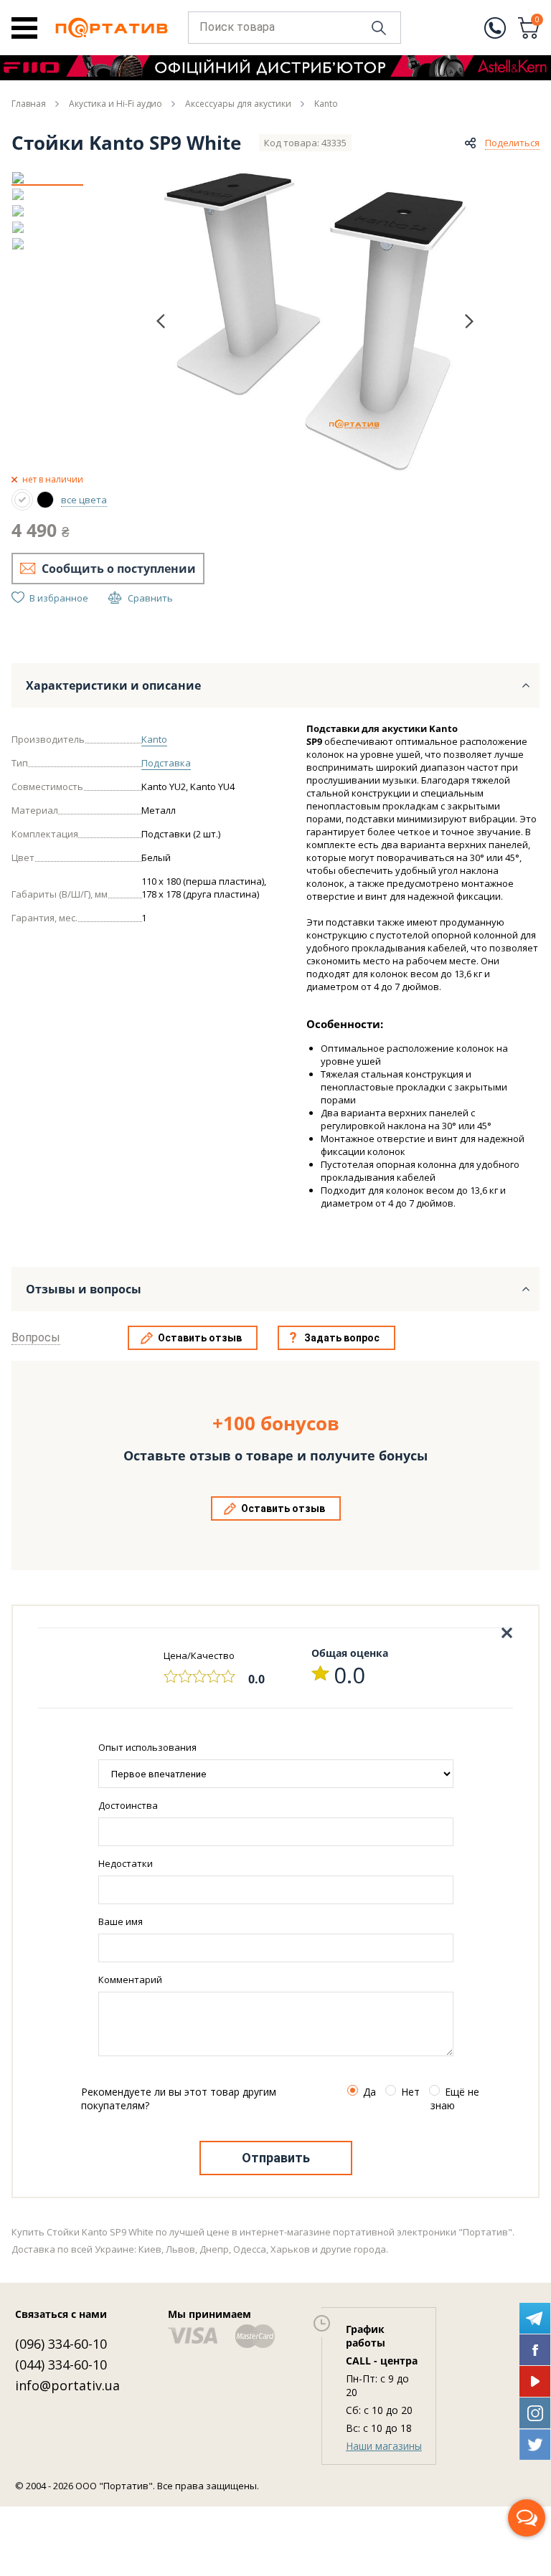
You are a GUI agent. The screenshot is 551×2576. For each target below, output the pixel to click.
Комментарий (130, 1979)
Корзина (537, 21)
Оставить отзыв (200, 1338)
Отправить (276, 2158)
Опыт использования (147, 1747)
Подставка (166, 763)
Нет (410, 2092)
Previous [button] (161, 322)
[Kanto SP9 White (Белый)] (22, 500)
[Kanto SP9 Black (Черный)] (45, 500)
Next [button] (469, 321)
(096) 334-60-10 (61, 2344)
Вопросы (36, 1337)
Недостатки (126, 1863)
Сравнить (150, 598)
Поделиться (512, 143)
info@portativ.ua (67, 2385)
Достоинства (128, 1805)
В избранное (59, 598)
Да (369, 2092)
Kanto (154, 739)
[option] (47, 178)
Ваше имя (121, 1921)
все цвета (84, 500)
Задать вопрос (342, 1338)
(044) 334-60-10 (61, 2364)
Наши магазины (384, 2446)
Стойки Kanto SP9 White (126, 143)
